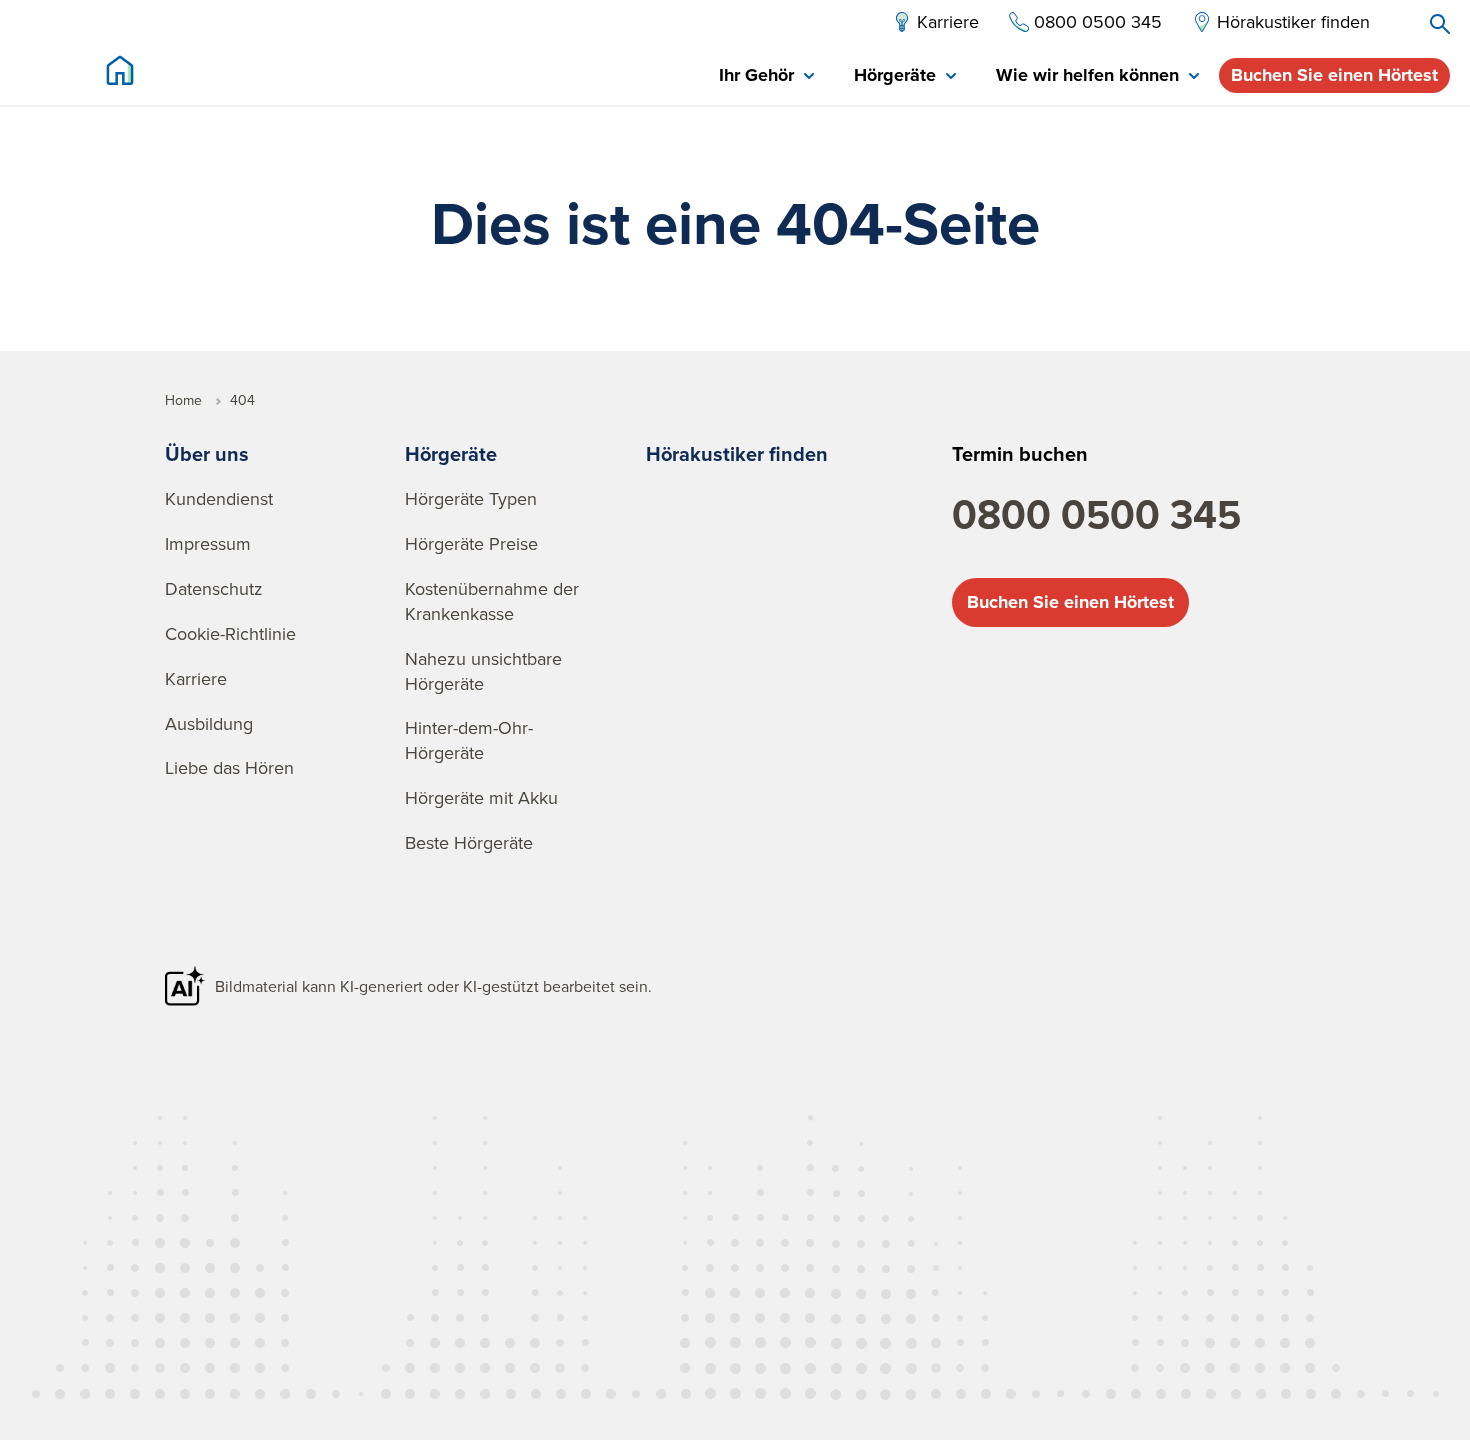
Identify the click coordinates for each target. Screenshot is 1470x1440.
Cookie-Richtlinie (230, 633)
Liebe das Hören (229, 767)
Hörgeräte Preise (471, 543)
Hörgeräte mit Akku (481, 797)
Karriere (196, 678)
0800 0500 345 (1096, 514)
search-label (1440, 24)
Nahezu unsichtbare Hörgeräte (483, 671)
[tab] (766, 76)
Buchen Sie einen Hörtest (1334, 75)
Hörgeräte (451, 453)
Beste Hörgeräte (469, 842)
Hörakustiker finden (737, 453)
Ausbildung (209, 723)
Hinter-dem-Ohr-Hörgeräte (469, 740)
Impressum (208, 543)
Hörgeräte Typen (471, 498)
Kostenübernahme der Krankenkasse (492, 601)
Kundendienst (219, 498)
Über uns (207, 453)
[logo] (120, 70)
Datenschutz (214, 588)
